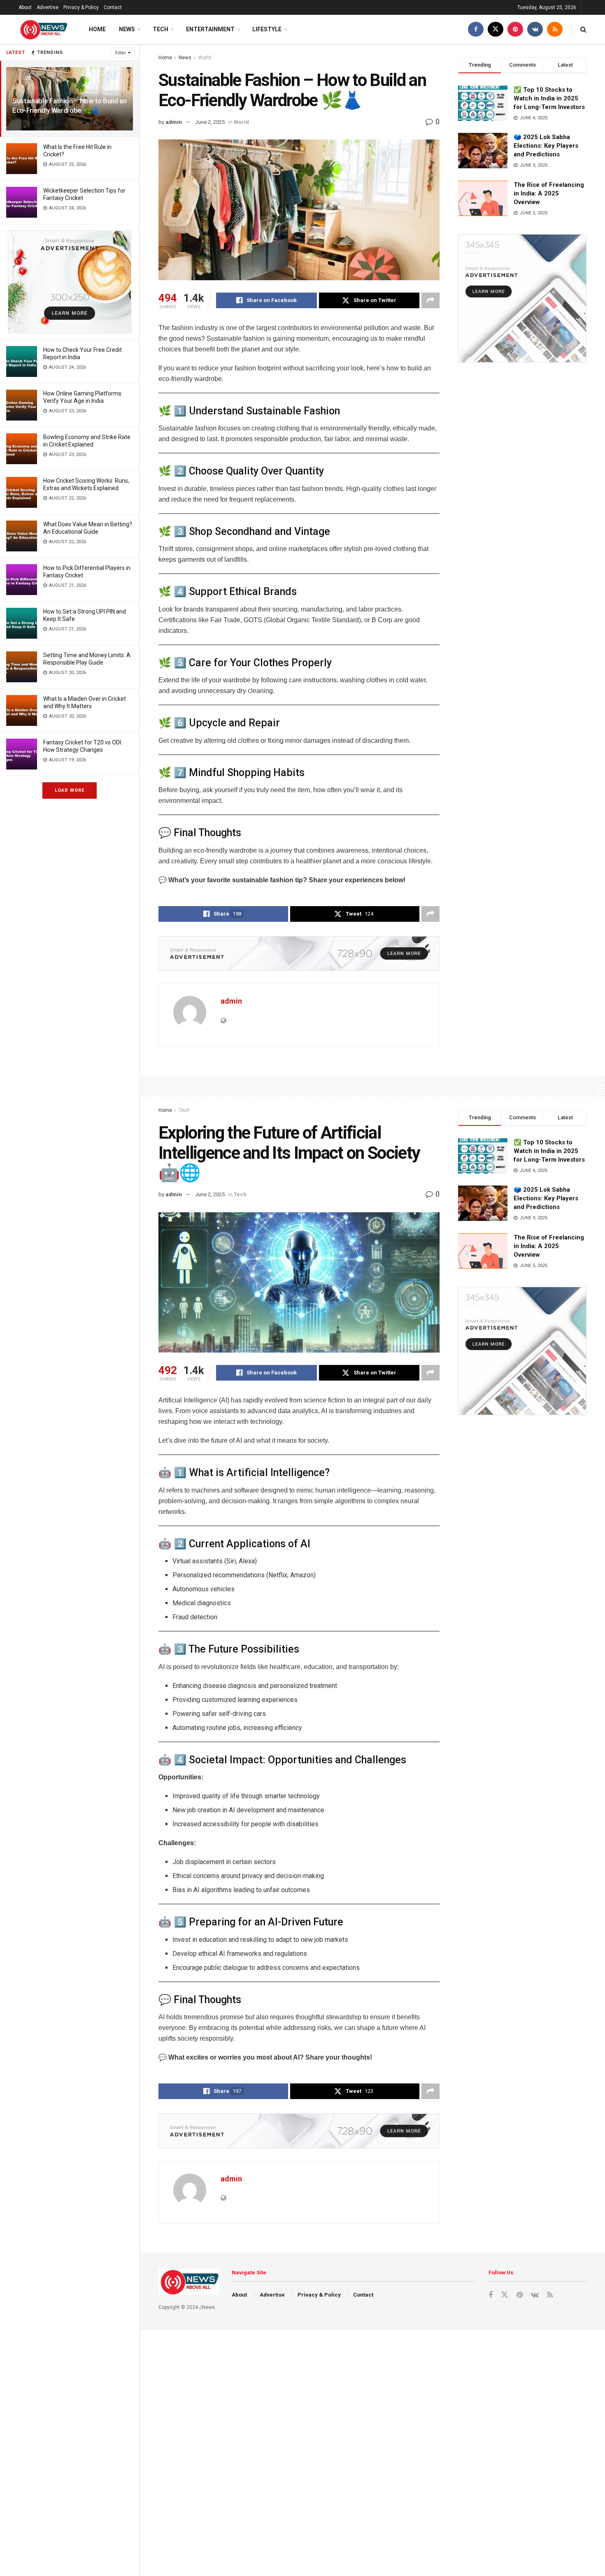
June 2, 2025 (210, 122)
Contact (113, 7)
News (127, 29)
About (25, 7)
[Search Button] (583, 29)
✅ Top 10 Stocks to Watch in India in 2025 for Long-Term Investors (549, 98)
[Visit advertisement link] (70, 282)
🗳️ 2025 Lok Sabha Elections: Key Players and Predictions (546, 146)
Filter (121, 53)
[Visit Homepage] (43, 30)
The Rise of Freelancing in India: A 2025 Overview (549, 193)
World (205, 58)
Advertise (48, 7)
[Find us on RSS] (555, 29)
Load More (70, 790)
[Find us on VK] (535, 29)
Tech (161, 29)
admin (174, 122)
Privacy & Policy (81, 7)
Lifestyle (267, 29)
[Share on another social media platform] (430, 300)
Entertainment (210, 29)
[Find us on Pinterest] (515, 29)
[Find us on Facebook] (476, 29)
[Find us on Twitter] (496, 29)
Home (97, 29)
